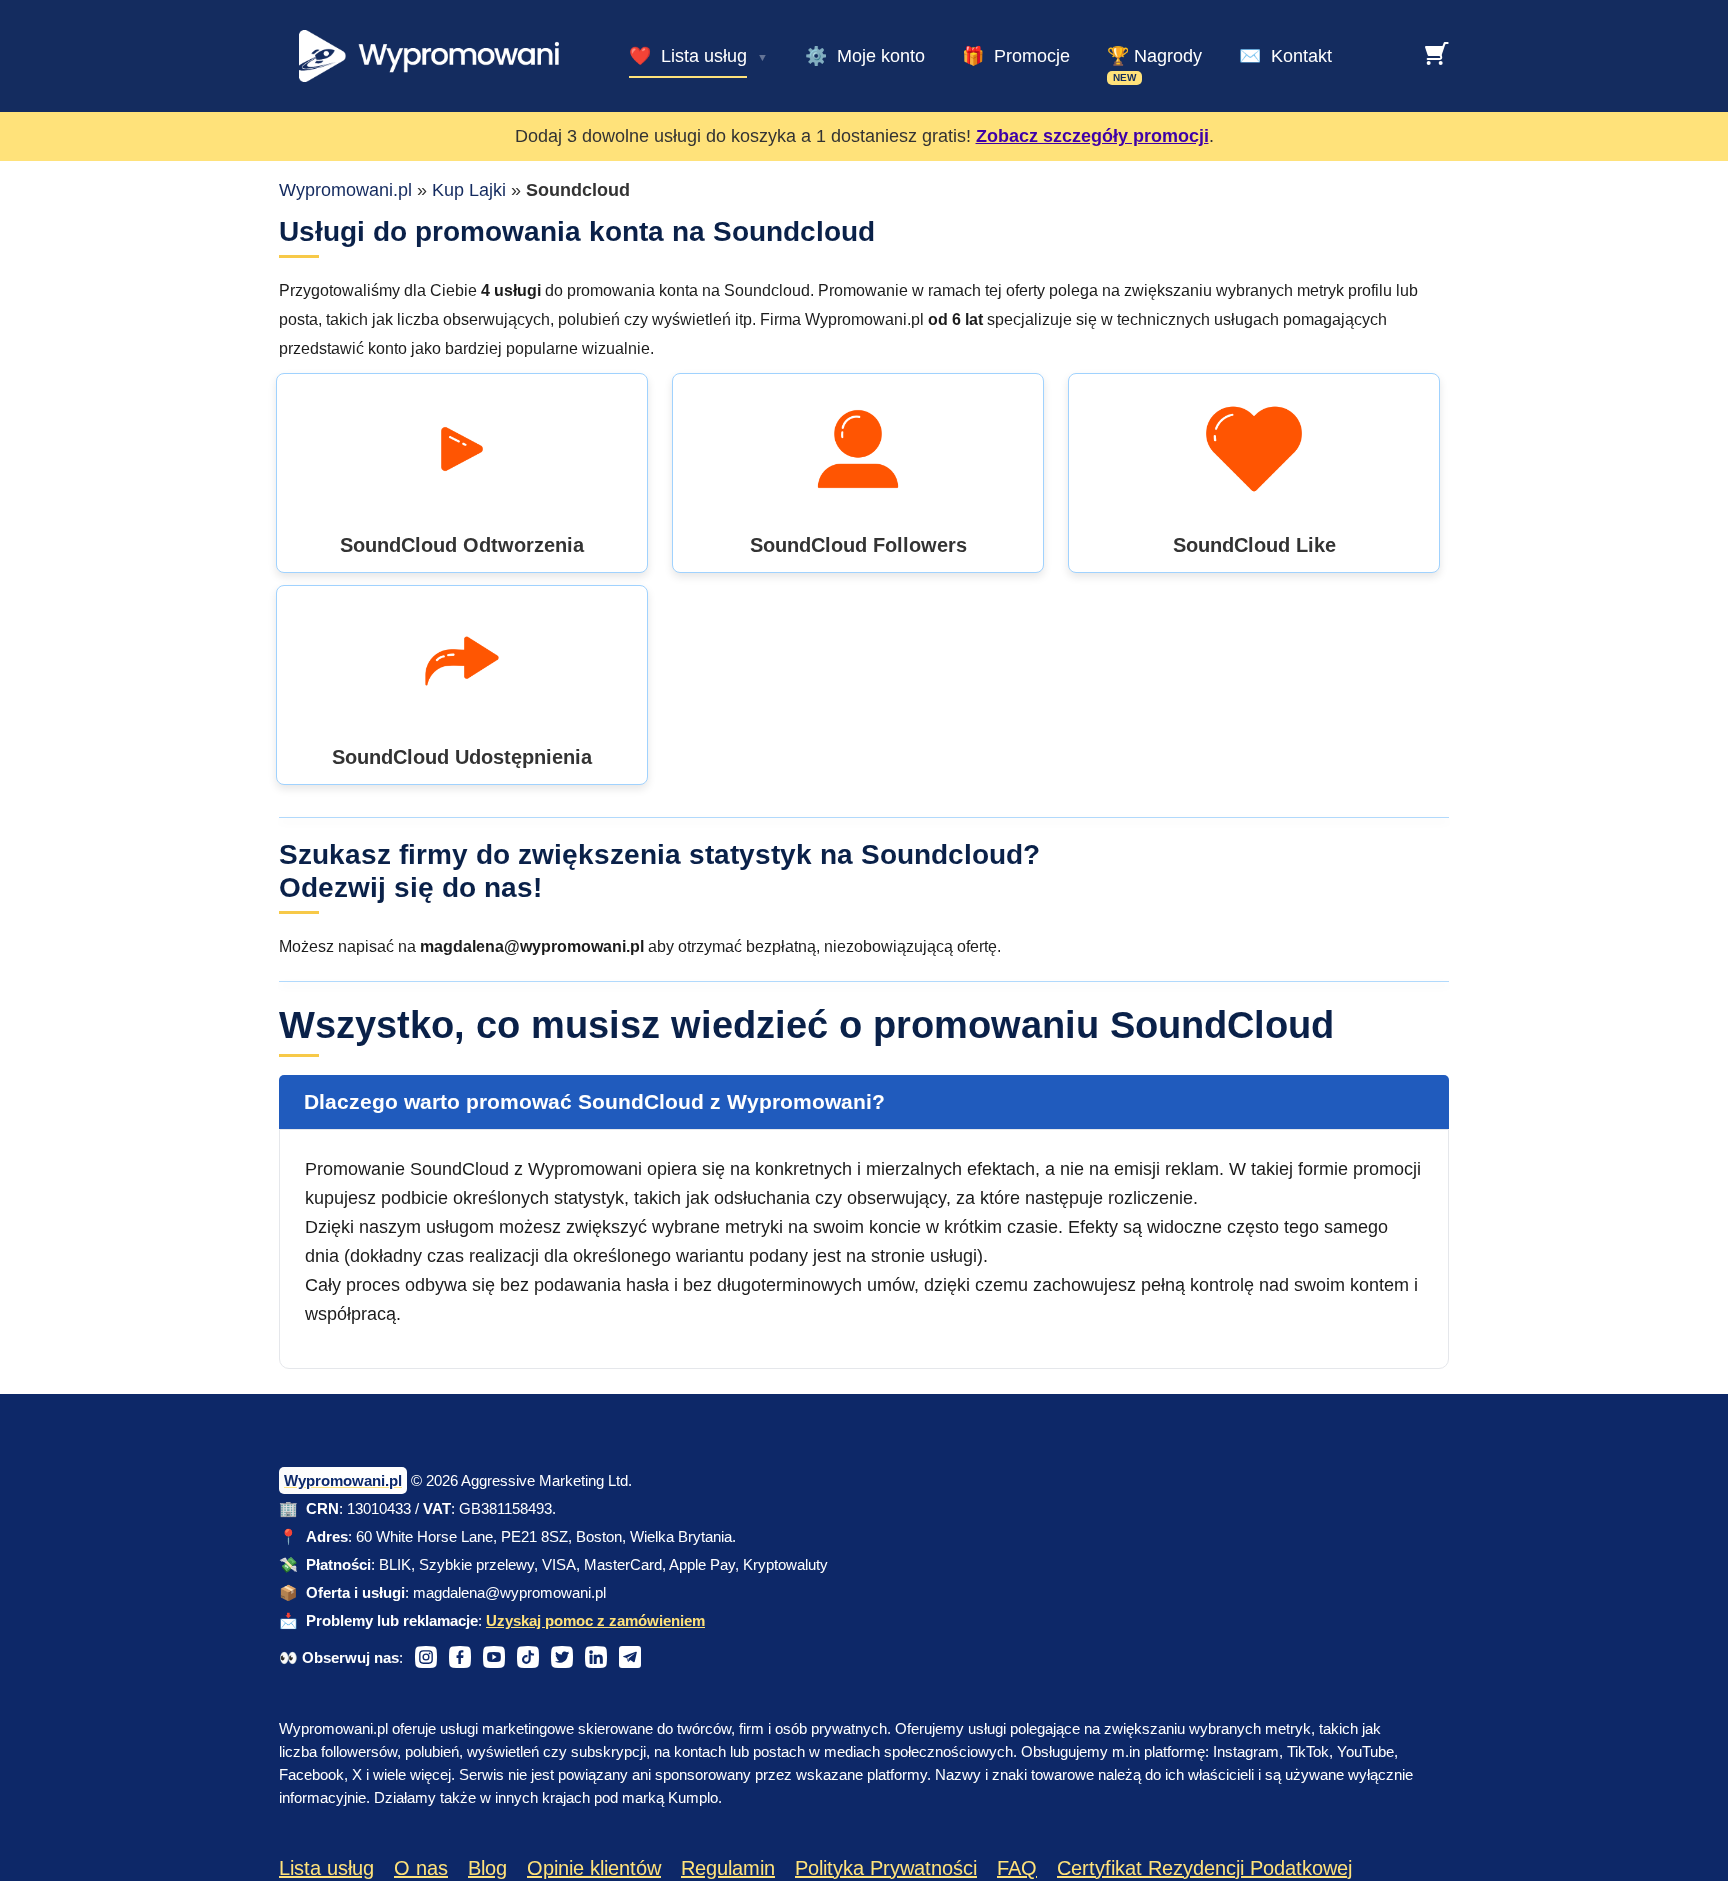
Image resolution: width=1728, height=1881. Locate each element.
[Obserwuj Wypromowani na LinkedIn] (596, 1657)
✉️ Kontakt (1285, 56)
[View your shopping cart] (1437, 53)
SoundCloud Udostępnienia (462, 757)
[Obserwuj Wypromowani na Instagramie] (426, 1657)
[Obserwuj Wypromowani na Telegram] (630, 1657)
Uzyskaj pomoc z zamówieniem (595, 1620)
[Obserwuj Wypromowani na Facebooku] (460, 1657)
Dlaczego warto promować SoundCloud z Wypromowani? (594, 1101)
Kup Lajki (469, 190)
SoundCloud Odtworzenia (462, 545)
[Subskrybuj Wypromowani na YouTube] (494, 1657)
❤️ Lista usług (688, 56)
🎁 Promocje (1016, 56)
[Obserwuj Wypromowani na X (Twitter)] (562, 1657)
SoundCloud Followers (858, 545)
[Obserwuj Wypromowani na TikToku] (528, 1657)
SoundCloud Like (1254, 545)
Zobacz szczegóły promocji (1092, 136)
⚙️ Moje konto (865, 56)
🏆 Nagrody (1154, 56)
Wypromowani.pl (345, 190)
